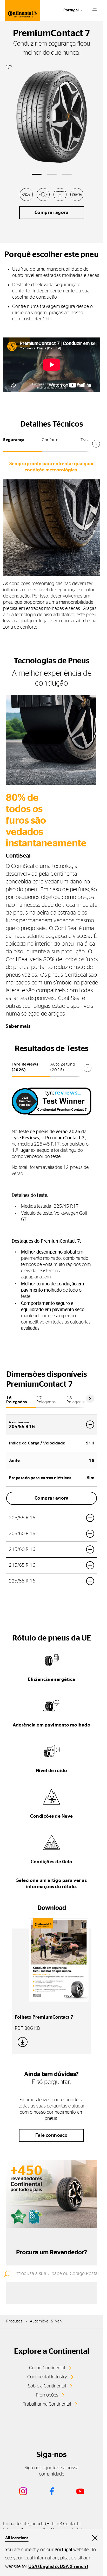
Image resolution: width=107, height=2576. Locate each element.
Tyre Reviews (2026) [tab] (25, 1067)
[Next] (90, 1399)
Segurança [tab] (14, 440)
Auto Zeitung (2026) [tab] (63, 1067)
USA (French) (74, 2567)
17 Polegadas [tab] (46, 1400)
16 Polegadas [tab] (17, 1400)
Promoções (47, 2395)
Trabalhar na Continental (47, 2404)
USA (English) (43, 2567)
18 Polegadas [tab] (76, 1400)
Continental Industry (47, 2377)
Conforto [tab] (50, 440)
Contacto (72, 2524)
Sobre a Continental (47, 2386)
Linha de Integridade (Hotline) (33, 2524)
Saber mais (18, 1026)
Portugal (71, 10)
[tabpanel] (52, 545)
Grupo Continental (47, 2368)
